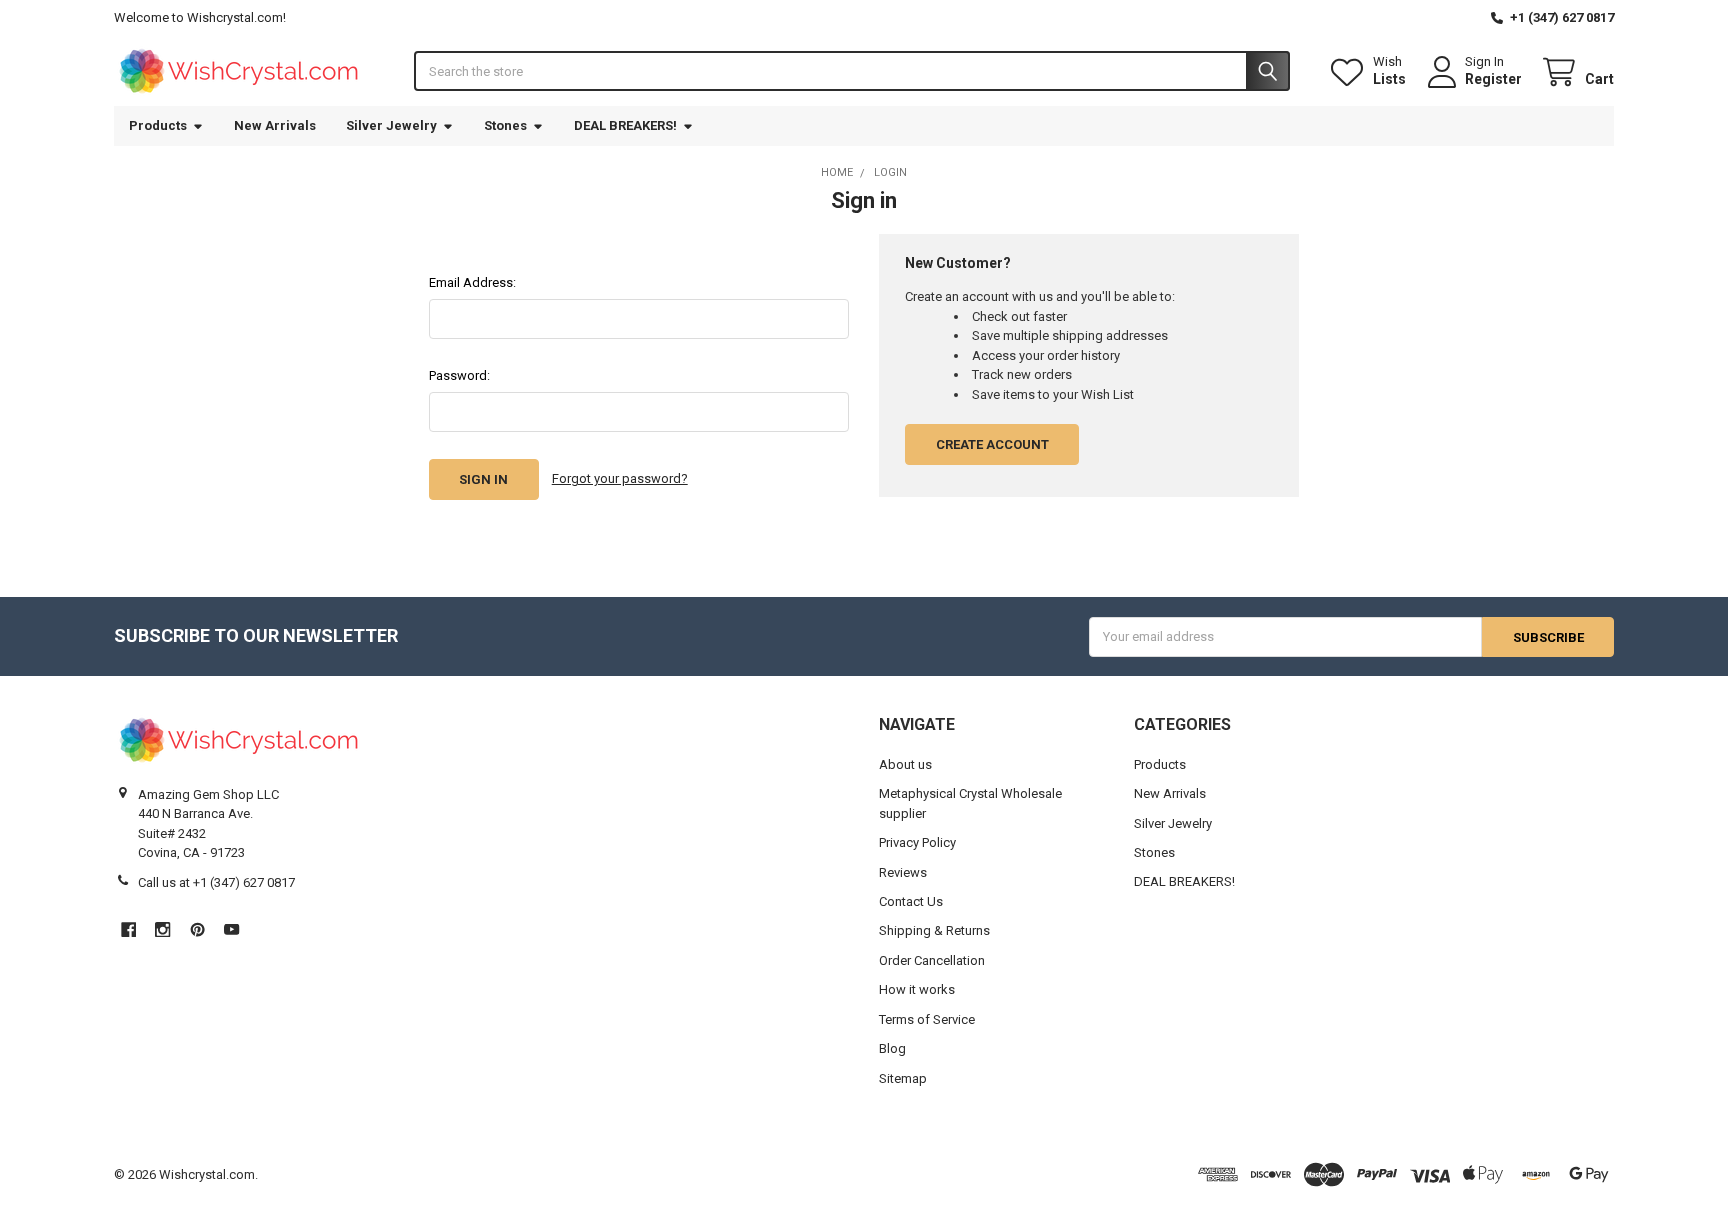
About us (905, 764)
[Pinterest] (197, 929)
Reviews (903, 872)
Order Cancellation (932, 960)
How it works (917, 989)
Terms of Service (927, 1019)
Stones (505, 125)
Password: (459, 375)
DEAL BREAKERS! (625, 125)
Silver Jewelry (391, 125)
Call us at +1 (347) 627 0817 (216, 882)
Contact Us (911, 901)
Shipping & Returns (934, 930)
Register (1493, 79)
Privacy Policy (917, 842)
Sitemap (903, 1078)
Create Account (992, 444)
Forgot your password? (620, 478)
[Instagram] (162, 929)
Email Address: (472, 282)
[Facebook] (128, 929)
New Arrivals (275, 125)
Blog (892, 1048)
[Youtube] (231, 929)
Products (158, 125)
